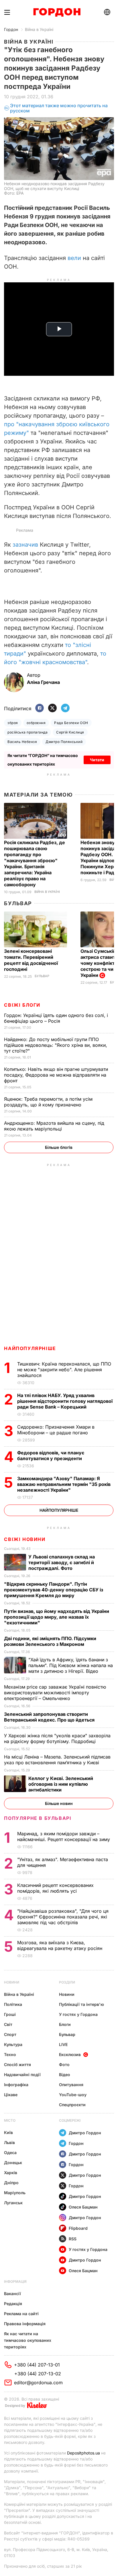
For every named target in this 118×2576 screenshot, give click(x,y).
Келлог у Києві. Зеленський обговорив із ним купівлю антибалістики (61, 1784)
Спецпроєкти (72, 2105)
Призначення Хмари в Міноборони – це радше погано (56, 1430)
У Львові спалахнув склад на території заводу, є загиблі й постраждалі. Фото (62, 1562)
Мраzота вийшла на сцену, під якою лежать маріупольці (54, 1126)
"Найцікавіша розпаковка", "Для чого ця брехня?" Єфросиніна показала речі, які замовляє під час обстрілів (63, 1917)
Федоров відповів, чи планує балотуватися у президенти (51, 1456)
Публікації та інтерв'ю (81, 2004)
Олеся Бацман (83, 2207)
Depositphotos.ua (83, 2453)
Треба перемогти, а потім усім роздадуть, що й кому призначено (48, 1102)
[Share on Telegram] (65, 708)
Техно (10, 2054)
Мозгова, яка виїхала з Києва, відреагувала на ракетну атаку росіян (60, 1945)
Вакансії (12, 2294)
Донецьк (13, 2163)
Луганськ (13, 2203)
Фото (64, 2064)
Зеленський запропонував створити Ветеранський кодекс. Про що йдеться (50, 1717)
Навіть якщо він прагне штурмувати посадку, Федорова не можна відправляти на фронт (56, 1075)
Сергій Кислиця (70, 732)
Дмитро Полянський (64, 742)
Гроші (10, 2014)
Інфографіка (16, 2085)
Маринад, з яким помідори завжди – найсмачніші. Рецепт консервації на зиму (64, 1836)
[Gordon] (57, 12)
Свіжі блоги (22, 1005)
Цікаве (11, 2095)
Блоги (65, 2024)
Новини (12, 1982)
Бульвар (18, 903)
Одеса (10, 2152)
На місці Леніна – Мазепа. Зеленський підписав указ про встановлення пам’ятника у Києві (57, 1760)
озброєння (36, 723)
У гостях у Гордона (78, 2014)
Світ (8, 2024)
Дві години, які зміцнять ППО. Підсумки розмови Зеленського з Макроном (50, 1641)
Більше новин (59, 1803)
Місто (10, 2120)
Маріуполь (15, 2193)
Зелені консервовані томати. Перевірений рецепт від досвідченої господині (31, 960)
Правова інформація (25, 2324)
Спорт (10, 2034)
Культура (13, 2044)
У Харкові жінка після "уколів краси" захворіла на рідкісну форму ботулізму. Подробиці (57, 1738)
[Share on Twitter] (52, 708)
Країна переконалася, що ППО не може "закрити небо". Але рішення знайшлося (64, 1370)
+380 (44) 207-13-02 (38, 2374)
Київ (8, 2132)
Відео (65, 2075)
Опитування (71, 2085)
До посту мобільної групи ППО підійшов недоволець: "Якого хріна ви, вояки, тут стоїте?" (56, 1045)
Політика (13, 2004)
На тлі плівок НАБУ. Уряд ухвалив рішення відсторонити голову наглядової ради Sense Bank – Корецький (65, 1401)
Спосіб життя (17, 2064)
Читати (97, 760)
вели (74, 258)
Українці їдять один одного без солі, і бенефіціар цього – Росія (56, 1018)
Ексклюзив (70, 2054)
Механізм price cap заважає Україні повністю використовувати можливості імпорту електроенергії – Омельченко (55, 1693)
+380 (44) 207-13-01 (37, 2365)
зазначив (25, 545)
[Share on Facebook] (40, 708)
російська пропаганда (27, 732)
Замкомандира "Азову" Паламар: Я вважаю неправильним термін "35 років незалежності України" (64, 1484)
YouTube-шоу (73, 2095)
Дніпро (11, 2183)
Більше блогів (59, 1147)
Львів (9, 2142)
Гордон (11, 29)
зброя (13, 723)
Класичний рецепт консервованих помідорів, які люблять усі (55, 1888)
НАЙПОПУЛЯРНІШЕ (30, 1348)
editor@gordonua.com (38, 2383)
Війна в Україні (39, 29)
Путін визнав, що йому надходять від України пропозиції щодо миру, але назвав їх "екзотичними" (57, 1617)
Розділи (67, 1982)
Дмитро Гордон (85, 2133)
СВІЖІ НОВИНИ (25, 1539)
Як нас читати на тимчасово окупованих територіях (28, 2340)
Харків (11, 2173)
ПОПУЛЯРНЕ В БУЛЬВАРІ (38, 1818)
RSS (73, 2239)
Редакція (13, 2304)
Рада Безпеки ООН (71, 723)
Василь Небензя (22, 742)
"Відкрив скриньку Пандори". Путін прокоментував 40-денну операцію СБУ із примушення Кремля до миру (54, 1590)
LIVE (63, 2044)
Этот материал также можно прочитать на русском (59, 108)
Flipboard (78, 2228)
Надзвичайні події (22, 2075)
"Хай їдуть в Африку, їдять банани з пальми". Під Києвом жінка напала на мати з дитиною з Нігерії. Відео (71, 1665)
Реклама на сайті (21, 2314)
